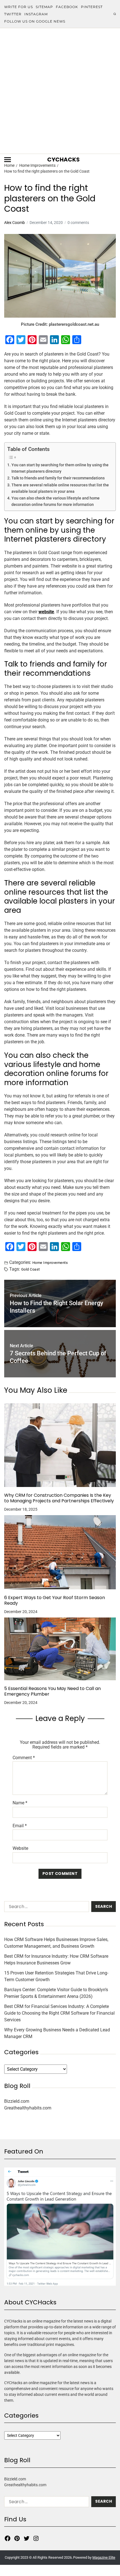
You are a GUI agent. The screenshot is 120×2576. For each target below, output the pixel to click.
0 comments (78, 223)
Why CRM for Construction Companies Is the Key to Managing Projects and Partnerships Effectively (59, 1498)
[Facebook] (8, 2538)
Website (20, 1848)
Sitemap (44, 7)
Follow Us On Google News (35, 21)
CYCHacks (63, 160)
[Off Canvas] (8, 160)
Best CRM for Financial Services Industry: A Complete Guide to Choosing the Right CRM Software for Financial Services (59, 2013)
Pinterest (92, 7)
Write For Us (19, 7)
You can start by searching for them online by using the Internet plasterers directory (60, 468)
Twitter (13, 14)
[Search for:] (45, 1908)
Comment (24, 1758)
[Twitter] (27, 2538)
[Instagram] (36, 2538)
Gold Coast (31, 1269)
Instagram (36, 14)
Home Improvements (50, 1262)
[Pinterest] (17, 2538)
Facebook (67, 7)
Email (20, 1826)
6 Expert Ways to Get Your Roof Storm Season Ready (55, 1600)
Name (20, 1803)
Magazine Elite (104, 2557)
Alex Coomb (15, 223)
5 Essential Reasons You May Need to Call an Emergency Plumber (52, 1691)
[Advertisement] (60, 91)
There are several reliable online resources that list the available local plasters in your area (60, 488)
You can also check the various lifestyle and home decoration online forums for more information (56, 501)
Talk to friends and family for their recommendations (58, 478)
